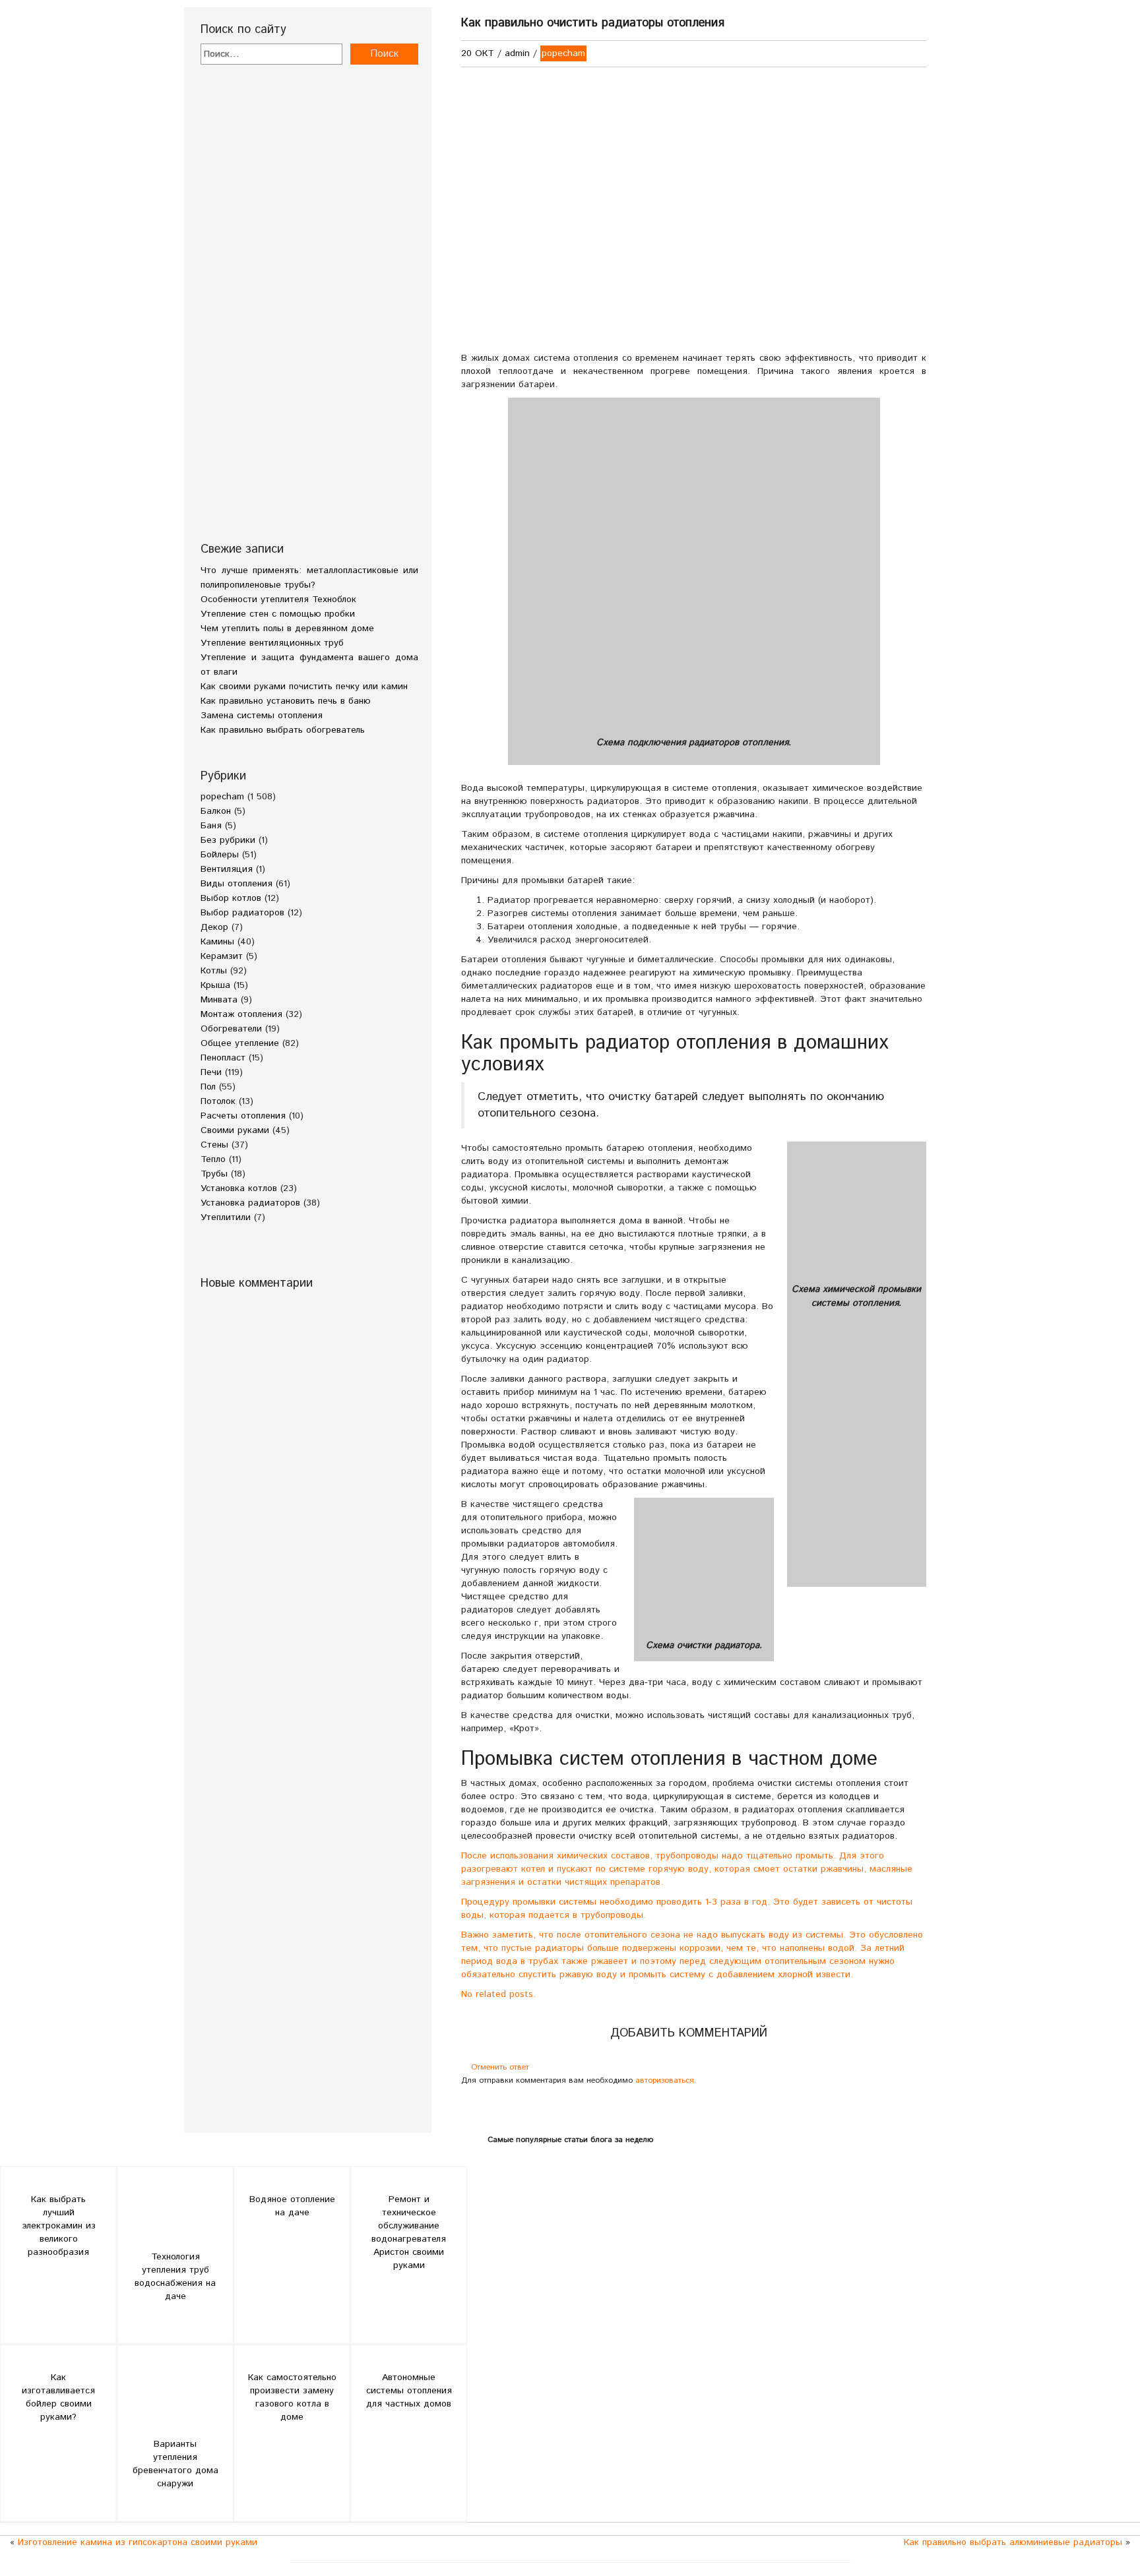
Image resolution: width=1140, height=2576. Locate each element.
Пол (208, 1087)
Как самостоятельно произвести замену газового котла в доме (292, 2397)
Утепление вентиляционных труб (272, 643)
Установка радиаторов (250, 1203)
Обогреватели (231, 1029)
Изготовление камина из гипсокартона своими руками (138, 2542)
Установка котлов (239, 1188)
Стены (214, 1145)
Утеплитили (226, 1217)
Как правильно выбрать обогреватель (283, 730)
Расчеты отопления (243, 1116)
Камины (217, 942)
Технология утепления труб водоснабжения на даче (175, 2277)
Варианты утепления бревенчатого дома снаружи (175, 2464)
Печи (211, 1072)
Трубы (214, 1174)
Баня (211, 826)
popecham (222, 797)
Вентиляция (227, 869)
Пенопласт (223, 1058)
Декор (214, 927)
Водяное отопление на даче (292, 2206)
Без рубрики (228, 840)
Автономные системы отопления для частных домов (409, 2391)
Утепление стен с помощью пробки (278, 614)
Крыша (215, 985)
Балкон (216, 811)
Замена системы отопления (262, 716)
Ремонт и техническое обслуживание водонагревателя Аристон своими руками (409, 2232)
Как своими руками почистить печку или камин (304, 687)
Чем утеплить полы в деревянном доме (287, 629)
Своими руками (235, 1130)
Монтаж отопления (241, 1014)
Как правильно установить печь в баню (286, 701)
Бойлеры (220, 855)
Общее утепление (240, 1043)
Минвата (219, 1000)
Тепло (213, 1159)
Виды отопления (237, 884)
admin (517, 53)
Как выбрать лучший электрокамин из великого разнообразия (59, 2226)
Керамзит (222, 956)
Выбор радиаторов (242, 913)
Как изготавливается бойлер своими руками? (58, 2397)
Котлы (214, 971)
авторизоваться (665, 2080)
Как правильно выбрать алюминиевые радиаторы (1013, 2542)
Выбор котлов (231, 898)
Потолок (218, 1101)
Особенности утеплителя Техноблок (278, 599)
